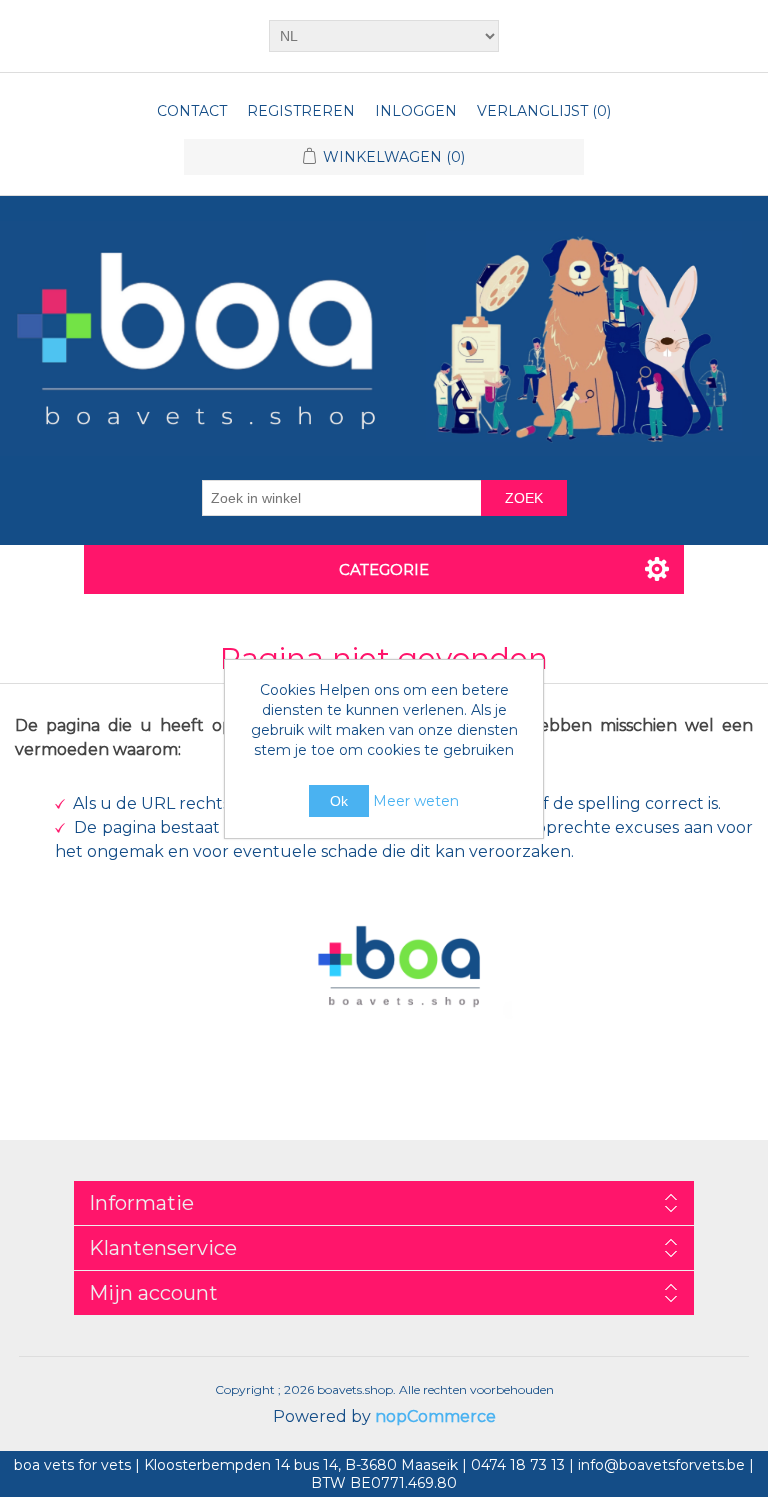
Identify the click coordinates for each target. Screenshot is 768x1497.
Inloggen (416, 111)
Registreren (301, 111)
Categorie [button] (384, 569)
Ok (339, 801)
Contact (192, 111)
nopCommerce (435, 1416)
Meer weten (416, 801)
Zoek (524, 498)
